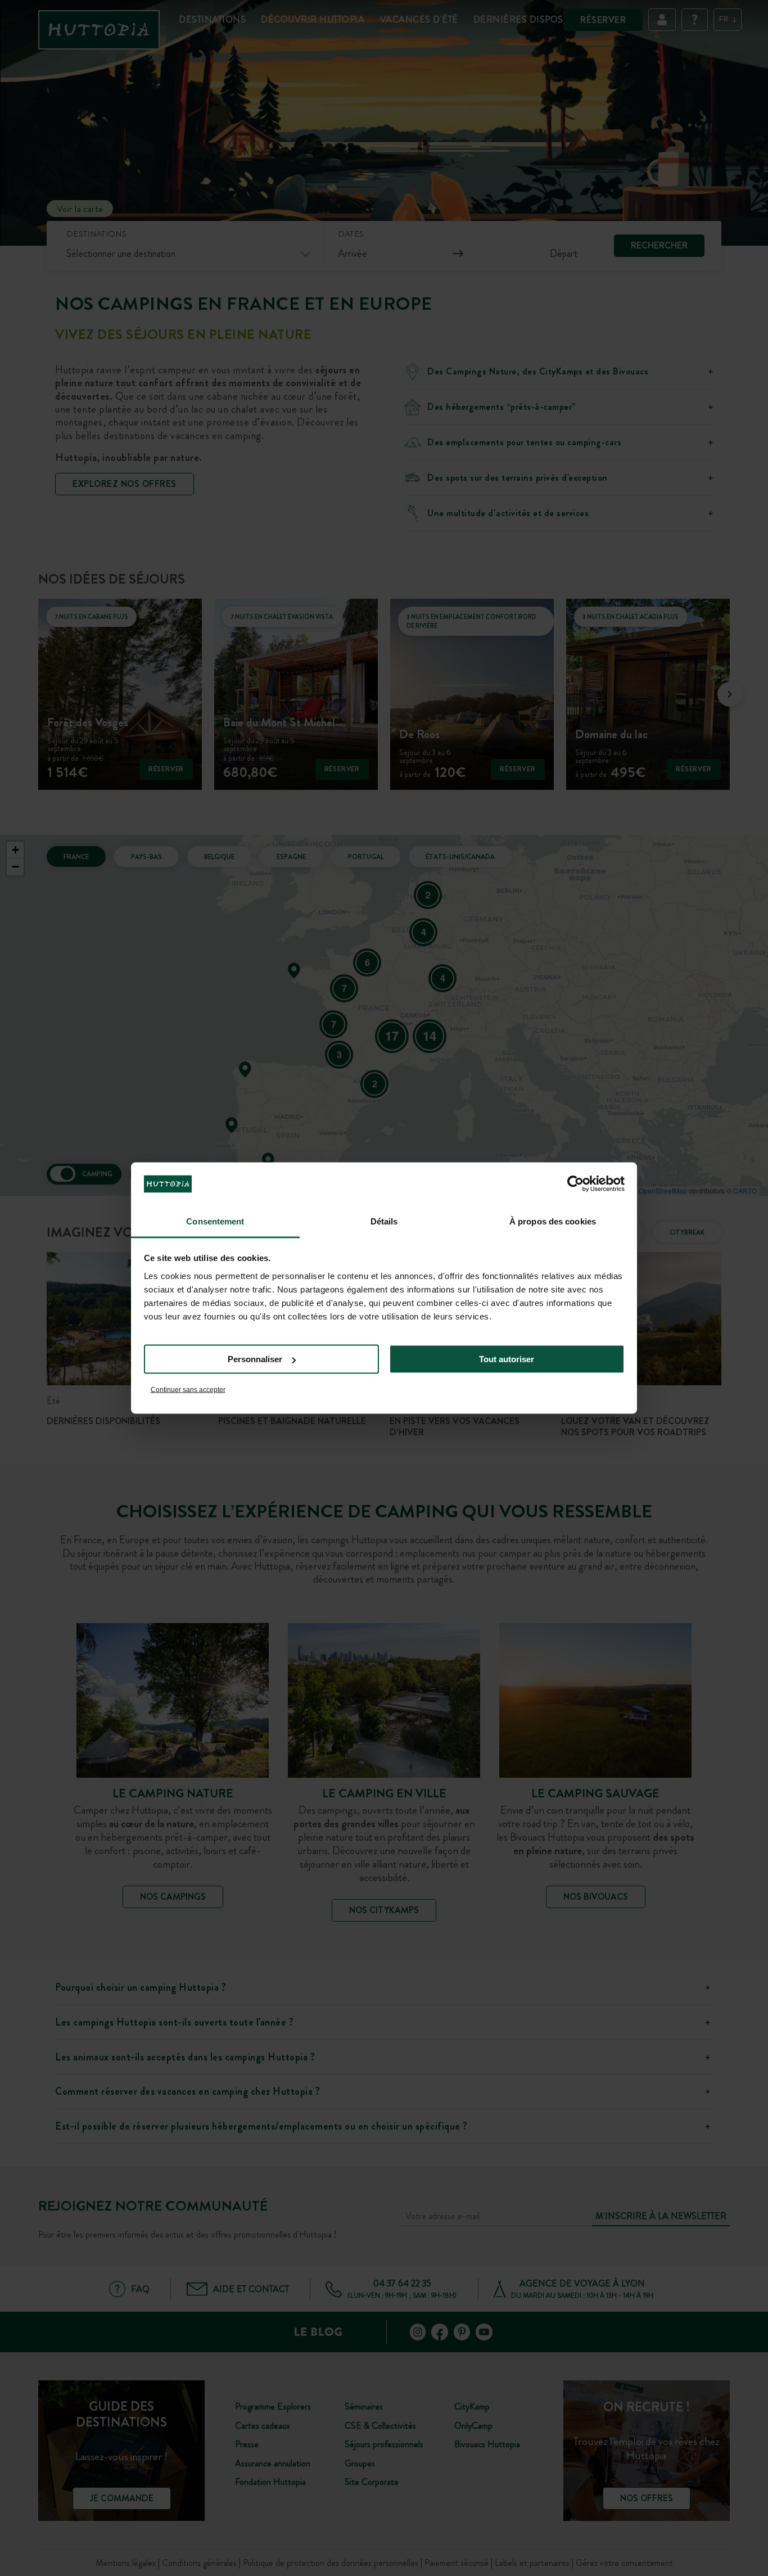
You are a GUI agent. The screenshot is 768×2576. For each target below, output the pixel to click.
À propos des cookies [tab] (553, 1221)
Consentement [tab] (215, 1221)
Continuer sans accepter (188, 1389)
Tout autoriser (507, 1359)
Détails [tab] (384, 1221)
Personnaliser (255, 1359)
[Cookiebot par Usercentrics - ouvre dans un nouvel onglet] (575, 1184)
